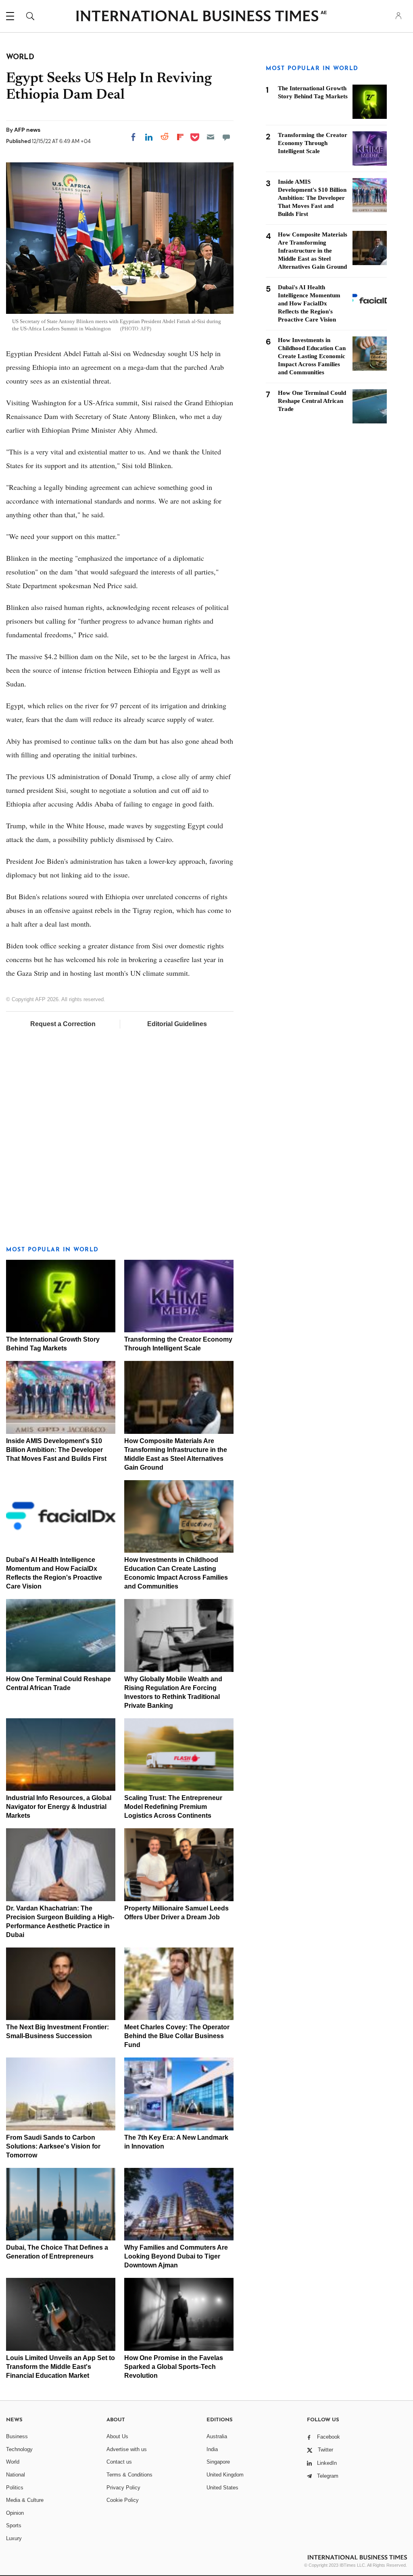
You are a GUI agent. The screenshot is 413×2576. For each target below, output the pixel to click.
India (212, 2449)
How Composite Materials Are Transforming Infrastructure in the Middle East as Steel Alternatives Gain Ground (313, 251)
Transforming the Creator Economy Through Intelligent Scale (313, 143)
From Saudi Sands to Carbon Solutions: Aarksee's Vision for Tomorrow (53, 2146)
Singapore (218, 2462)
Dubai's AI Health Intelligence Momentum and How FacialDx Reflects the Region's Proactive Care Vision (309, 303)
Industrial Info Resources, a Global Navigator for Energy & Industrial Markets (59, 1807)
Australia (217, 2436)
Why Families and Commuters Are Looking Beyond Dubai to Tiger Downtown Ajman (176, 2256)
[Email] (211, 137)
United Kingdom (225, 2475)
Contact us (119, 2462)
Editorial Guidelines (177, 1024)
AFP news (27, 130)
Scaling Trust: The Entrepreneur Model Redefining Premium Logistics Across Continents (173, 1807)
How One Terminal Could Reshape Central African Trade (312, 401)
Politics (15, 2488)
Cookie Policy (123, 2500)
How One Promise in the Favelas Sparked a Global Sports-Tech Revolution (174, 2367)
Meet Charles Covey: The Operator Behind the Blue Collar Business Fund (177, 2036)
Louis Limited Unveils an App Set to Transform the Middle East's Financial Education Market (60, 2367)
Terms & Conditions (129, 2475)
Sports (14, 2525)
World (13, 2462)
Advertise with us (127, 2449)
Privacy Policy (123, 2488)
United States (222, 2488)
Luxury (14, 2538)
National (16, 2475)
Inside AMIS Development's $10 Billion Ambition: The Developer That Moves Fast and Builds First (56, 1450)
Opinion (15, 2513)
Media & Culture (25, 2500)
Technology (19, 2449)
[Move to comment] (226, 137)
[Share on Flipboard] (180, 137)
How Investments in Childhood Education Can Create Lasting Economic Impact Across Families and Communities (312, 356)
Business (17, 2436)
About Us (117, 2436)
